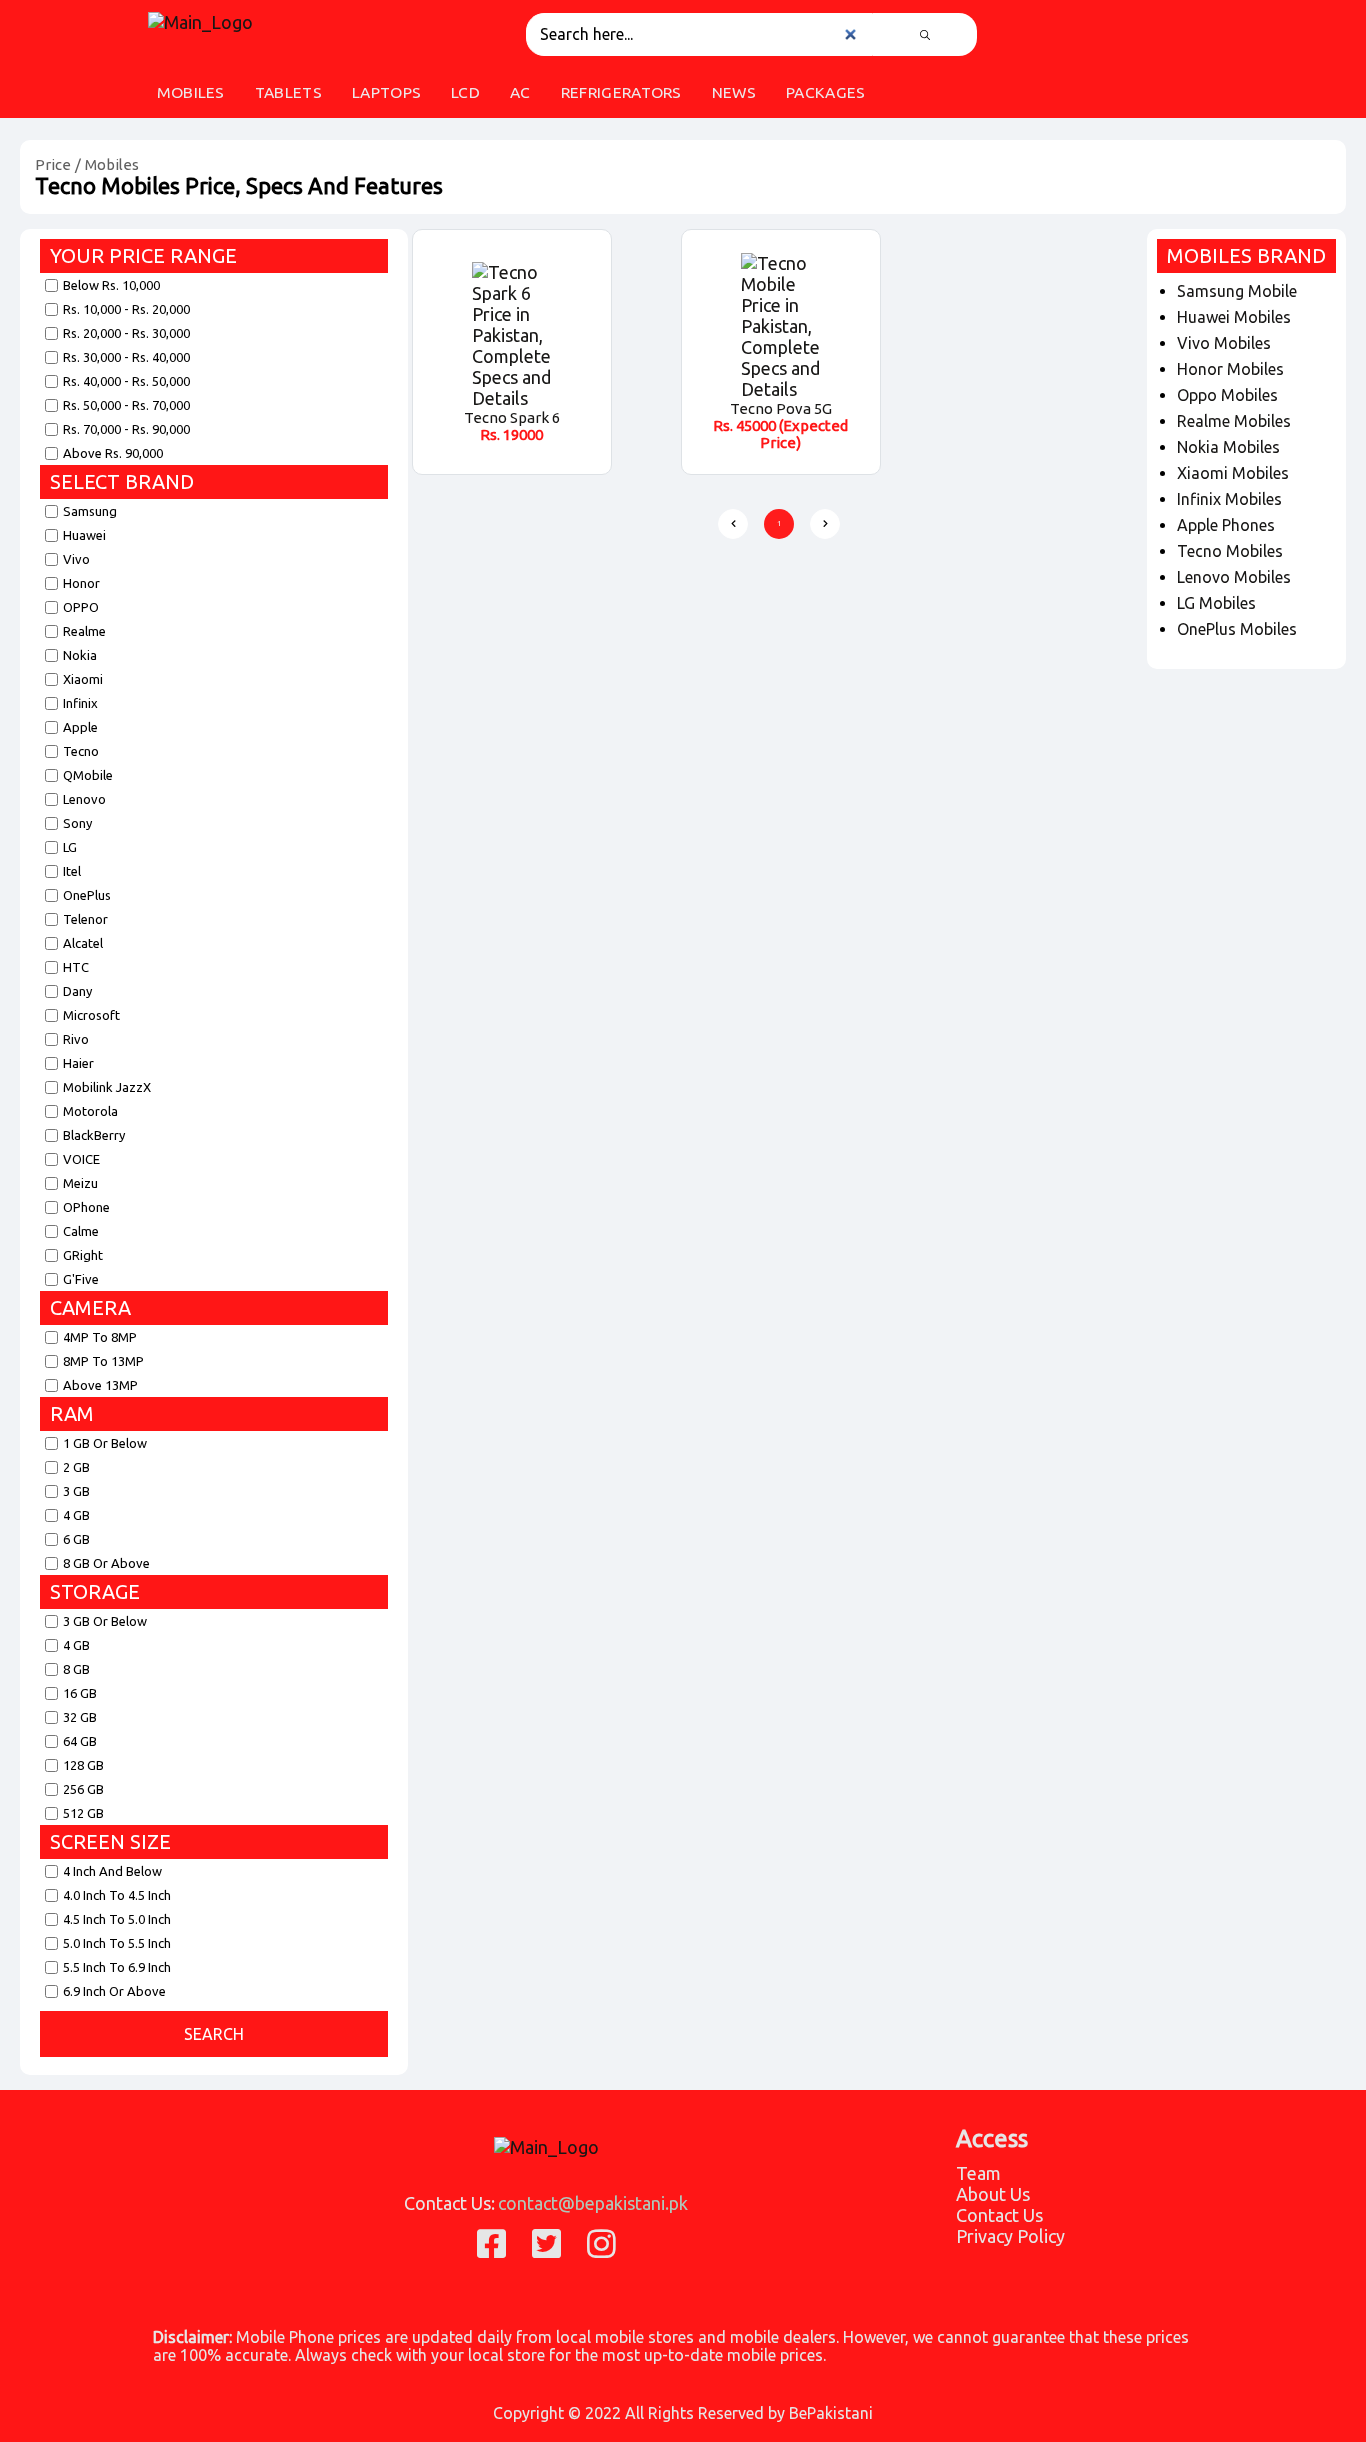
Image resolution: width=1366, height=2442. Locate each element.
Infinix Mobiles (1229, 499)
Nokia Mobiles (1228, 447)
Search (214, 2034)
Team (978, 2173)
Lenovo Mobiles (1234, 577)
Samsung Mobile (1237, 291)
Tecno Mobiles (1230, 551)
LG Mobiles (1216, 603)
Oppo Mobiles (1227, 395)
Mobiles (112, 164)
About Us (993, 2194)
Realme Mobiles (1234, 421)
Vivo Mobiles (1224, 343)
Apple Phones (1226, 525)
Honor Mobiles (1230, 369)
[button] (733, 524)
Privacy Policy (1010, 2236)
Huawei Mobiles (1234, 317)
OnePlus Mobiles (1237, 629)
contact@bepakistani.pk (593, 2203)
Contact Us (999, 2215)
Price (53, 164)
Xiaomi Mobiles (1233, 473)
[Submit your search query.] (925, 34)
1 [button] (779, 523)
